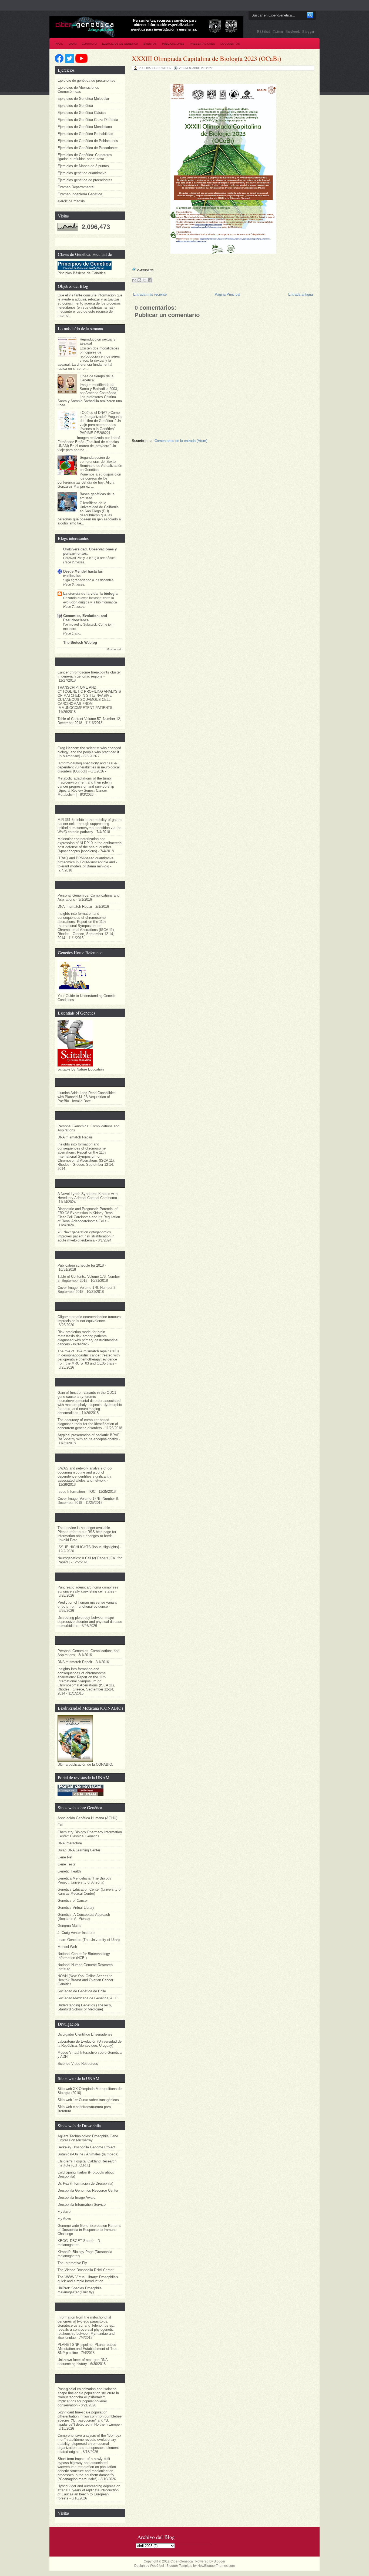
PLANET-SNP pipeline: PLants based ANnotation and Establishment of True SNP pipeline (87, 2349)
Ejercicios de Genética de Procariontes (88, 148)
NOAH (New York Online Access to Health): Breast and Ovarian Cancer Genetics (85, 1980)
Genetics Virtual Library (76, 1908)
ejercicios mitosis (71, 201)
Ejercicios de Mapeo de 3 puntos (83, 166)
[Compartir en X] (145, 280)
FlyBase (64, 2212)
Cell (61, 1825)
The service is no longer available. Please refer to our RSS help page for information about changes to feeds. (87, 1532)
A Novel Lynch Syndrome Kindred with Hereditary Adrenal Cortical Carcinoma (88, 1196)
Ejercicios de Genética (120, 44)
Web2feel (157, 2566)
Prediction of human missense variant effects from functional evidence (87, 1604)
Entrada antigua (301, 294)
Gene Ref (65, 1857)
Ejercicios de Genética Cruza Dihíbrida (88, 120)
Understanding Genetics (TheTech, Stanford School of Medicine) (85, 2007)
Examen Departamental (76, 187)
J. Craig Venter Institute (76, 1933)
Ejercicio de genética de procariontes (86, 80)
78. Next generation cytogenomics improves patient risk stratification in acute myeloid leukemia (86, 1236)
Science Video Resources (78, 2064)
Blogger (308, 31)
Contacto (89, 44)
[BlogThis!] (139, 280)
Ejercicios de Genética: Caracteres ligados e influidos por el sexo (85, 157)
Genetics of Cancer (73, 1900)
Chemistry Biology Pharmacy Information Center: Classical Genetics (90, 1834)
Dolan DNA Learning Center (79, 1850)
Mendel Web (67, 1947)
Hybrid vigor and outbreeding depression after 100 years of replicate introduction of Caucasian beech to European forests (89, 2492)
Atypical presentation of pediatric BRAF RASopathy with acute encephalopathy (88, 1437)
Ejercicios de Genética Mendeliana (85, 127)
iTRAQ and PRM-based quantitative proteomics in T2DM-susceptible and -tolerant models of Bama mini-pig (87, 862)
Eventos (150, 44)
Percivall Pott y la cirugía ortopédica (89, 558)
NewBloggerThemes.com (216, 2566)
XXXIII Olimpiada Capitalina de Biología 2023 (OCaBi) (207, 58)
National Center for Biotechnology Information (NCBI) (84, 1956)
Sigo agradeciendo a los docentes (88, 580)
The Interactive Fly (72, 2263)
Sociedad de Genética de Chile (82, 1991)
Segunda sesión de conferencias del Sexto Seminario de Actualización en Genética (101, 464)
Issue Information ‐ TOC (76, 1492)
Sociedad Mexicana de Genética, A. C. (88, 1998)
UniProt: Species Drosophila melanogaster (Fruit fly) (80, 2290)
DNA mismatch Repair (75, 906)
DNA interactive (70, 1843)
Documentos (230, 44)
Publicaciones (173, 44)
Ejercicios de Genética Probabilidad (85, 134)
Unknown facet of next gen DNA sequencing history (83, 2362)
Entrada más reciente (150, 294)
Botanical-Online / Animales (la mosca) (88, 2154)
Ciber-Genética (182, 2561)
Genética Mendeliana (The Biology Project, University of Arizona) (84, 1880)
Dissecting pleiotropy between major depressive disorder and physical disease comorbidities (90, 1622)
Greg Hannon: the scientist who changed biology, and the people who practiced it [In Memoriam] (89, 752)
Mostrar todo (115, 649)
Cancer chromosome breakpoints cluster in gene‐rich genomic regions (89, 674)
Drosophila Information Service (82, 2205)
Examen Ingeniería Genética (80, 194)
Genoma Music (69, 1926)
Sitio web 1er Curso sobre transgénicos (88, 2100)
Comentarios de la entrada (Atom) (181, 441)
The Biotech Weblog (80, 643)
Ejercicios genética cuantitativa (82, 173)
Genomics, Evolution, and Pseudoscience (85, 618)
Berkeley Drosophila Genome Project (86, 2147)
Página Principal (227, 294)
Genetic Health (69, 1871)
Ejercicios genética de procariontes (85, 180)
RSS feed (264, 31)
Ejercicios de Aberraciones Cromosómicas (78, 90)
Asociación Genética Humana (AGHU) (87, 1818)
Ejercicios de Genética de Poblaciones (88, 141)
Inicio (59, 44)
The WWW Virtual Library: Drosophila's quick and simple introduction (88, 2279)
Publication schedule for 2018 (81, 1265)
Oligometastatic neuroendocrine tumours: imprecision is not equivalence (90, 1319)
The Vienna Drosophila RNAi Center (85, 2270)
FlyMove (64, 2219)
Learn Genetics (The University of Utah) (89, 1940)
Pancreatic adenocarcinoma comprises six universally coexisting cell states (88, 1589)
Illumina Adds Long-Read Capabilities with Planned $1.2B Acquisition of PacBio (87, 1097)
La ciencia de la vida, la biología (90, 594)
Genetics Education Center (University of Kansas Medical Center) (90, 1891)
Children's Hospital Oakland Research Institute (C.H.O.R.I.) (87, 2163)
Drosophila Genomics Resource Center (88, 2190)
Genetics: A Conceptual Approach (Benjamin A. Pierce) (84, 1917)
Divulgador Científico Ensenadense (85, 2034)
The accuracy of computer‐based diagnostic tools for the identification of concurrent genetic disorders (88, 1424)
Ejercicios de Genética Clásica (82, 113)
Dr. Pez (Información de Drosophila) (85, 2183)
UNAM (73, 44)
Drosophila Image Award (76, 2197)
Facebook (293, 31)
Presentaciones (202, 44)
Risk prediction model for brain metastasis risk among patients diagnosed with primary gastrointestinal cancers (88, 1338)
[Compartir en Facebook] (150, 280)
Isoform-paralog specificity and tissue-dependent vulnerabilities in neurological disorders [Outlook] (89, 767)
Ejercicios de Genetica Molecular (83, 99)
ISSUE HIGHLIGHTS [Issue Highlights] (88, 1547)
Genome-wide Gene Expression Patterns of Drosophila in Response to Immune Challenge (89, 2230)
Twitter (278, 31)
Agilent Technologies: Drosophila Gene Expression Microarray (88, 2138)
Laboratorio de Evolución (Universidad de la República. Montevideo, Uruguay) (90, 2043)
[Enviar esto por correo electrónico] (134, 280)
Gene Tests (67, 1864)
